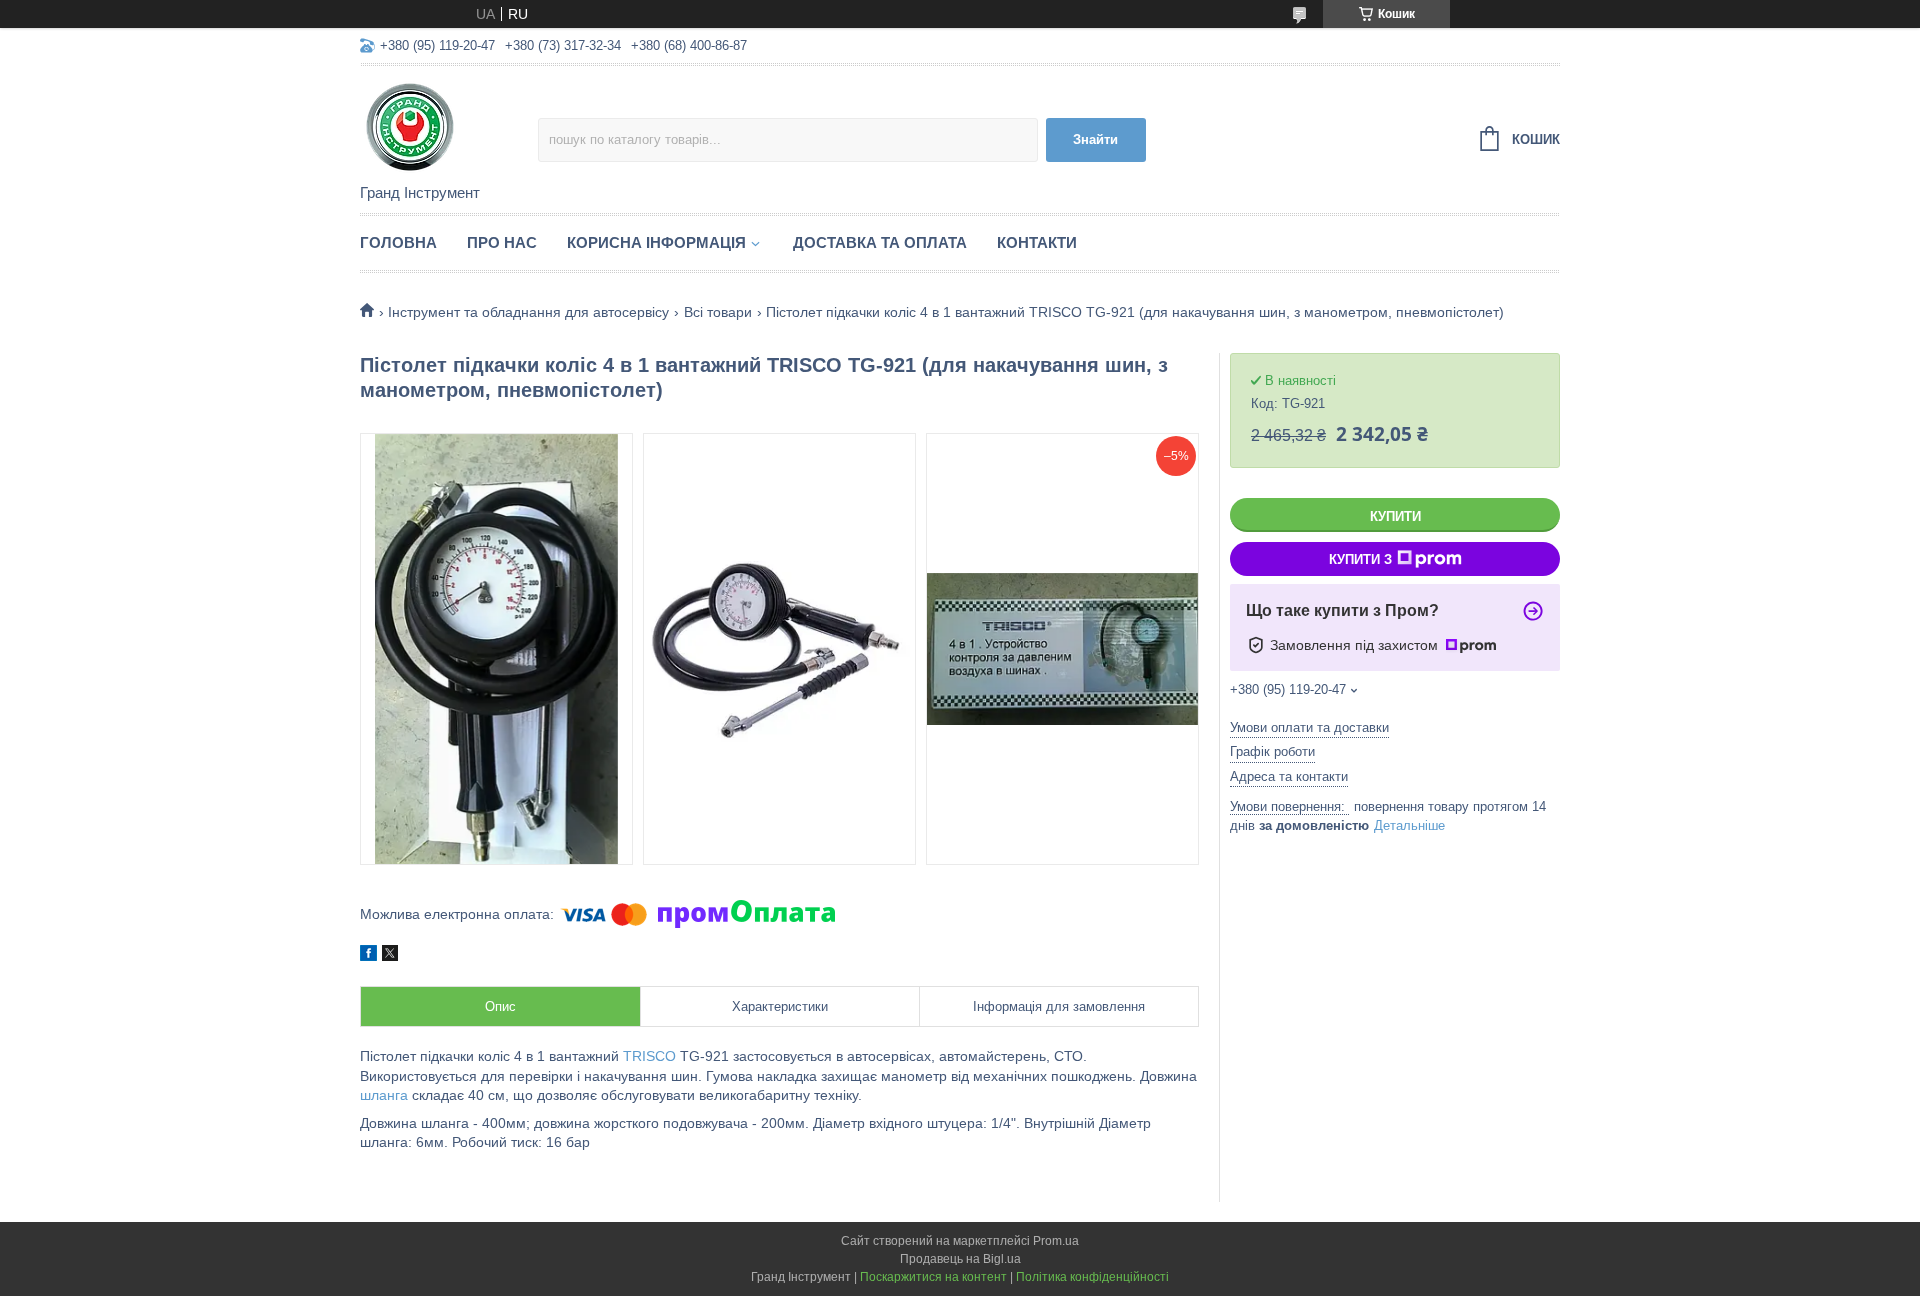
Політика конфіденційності (1092, 1277)
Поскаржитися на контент (933, 1277)
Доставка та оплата (880, 242)
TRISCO (649, 1056)
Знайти (1095, 139)
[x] (390, 956)
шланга (384, 1095)
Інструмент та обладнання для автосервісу (528, 312)
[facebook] (368, 956)
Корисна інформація (656, 242)
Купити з (1360, 559)
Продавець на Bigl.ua (960, 1259)
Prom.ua (1056, 1241)
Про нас (502, 242)
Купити (1395, 516)
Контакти (1037, 242)
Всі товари (718, 312)
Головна (398, 242)
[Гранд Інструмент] (449, 126)
